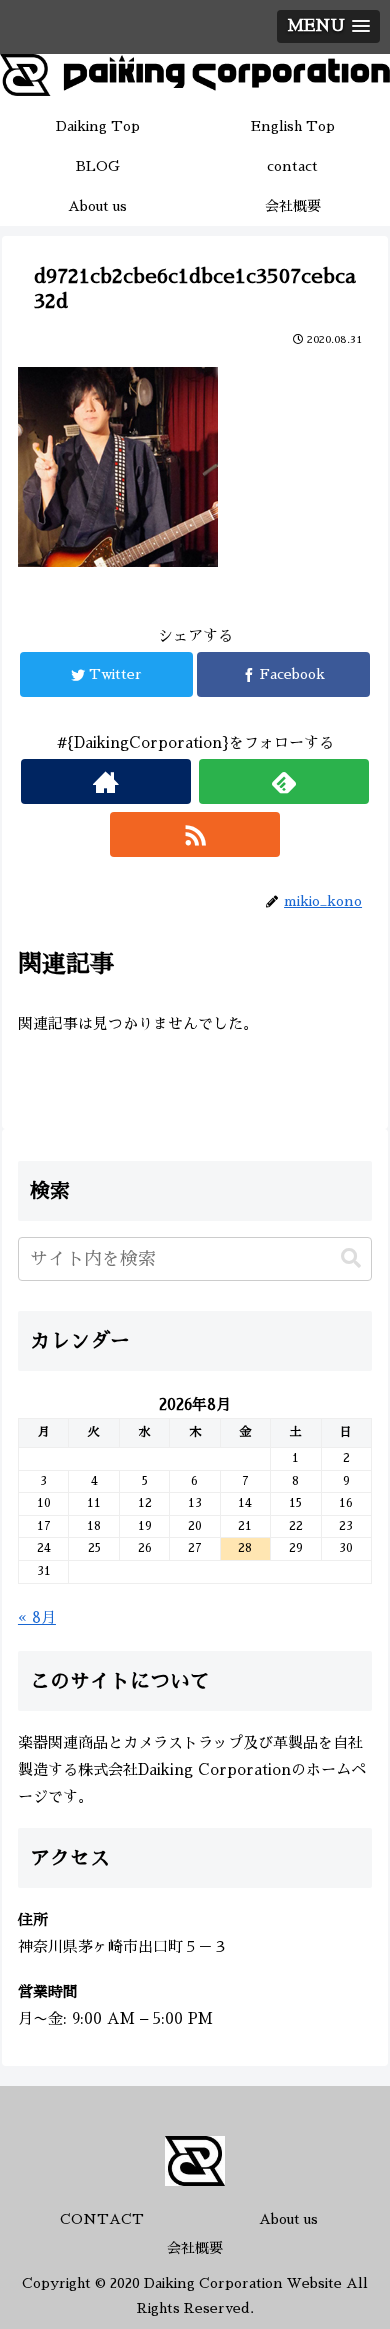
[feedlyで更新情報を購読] (284, 781)
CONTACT (102, 2219)
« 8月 (37, 1617)
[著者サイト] (106, 781)
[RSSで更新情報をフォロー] (195, 834)
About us (288, 2219)
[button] (351, 1258)
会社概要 (195, 2248)
